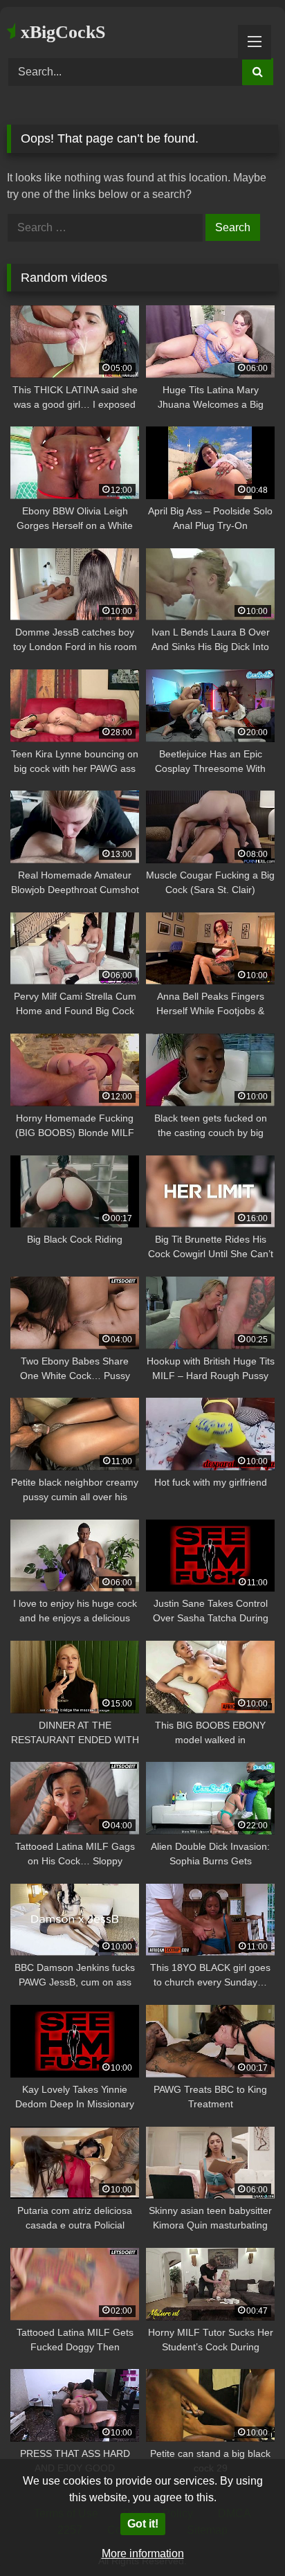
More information (143, 2554)
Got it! (143, 2524)
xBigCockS (61, 32)
